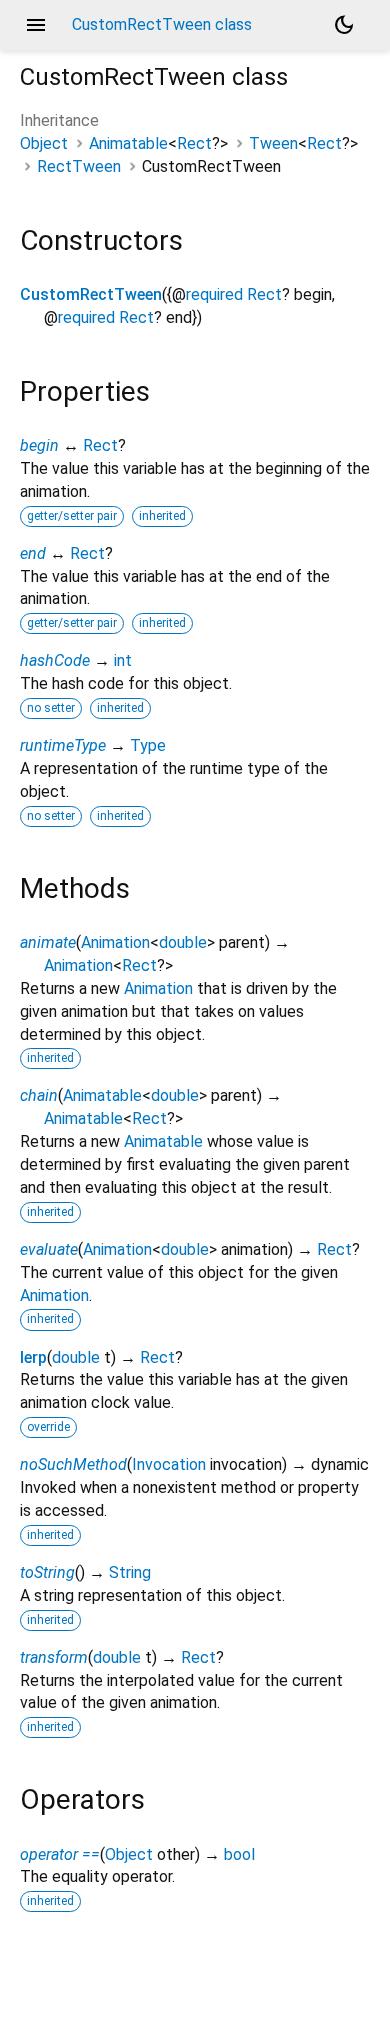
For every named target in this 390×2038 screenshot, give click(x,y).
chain (39, 1095)
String (130, 1572)
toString (47, 1572)
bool (239, 1854)
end (33, 553)
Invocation (169, 1464)
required (214, 294)
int (123, 660)
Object (44, 143)
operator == (60, 1854)
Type (148, 745)
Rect (194, 143)
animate (48, 942)
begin (39, 445)
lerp (33, 1357)
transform (54, 1657)
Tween (273, 143)
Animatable (128, 143)
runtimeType (63, 745)
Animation (115, 942)
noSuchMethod (73, 1464)
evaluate (49, 1249)
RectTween (79, 166)
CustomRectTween (91, 294)
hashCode (55, 660)
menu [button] (36, 25)
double (183, 942)
